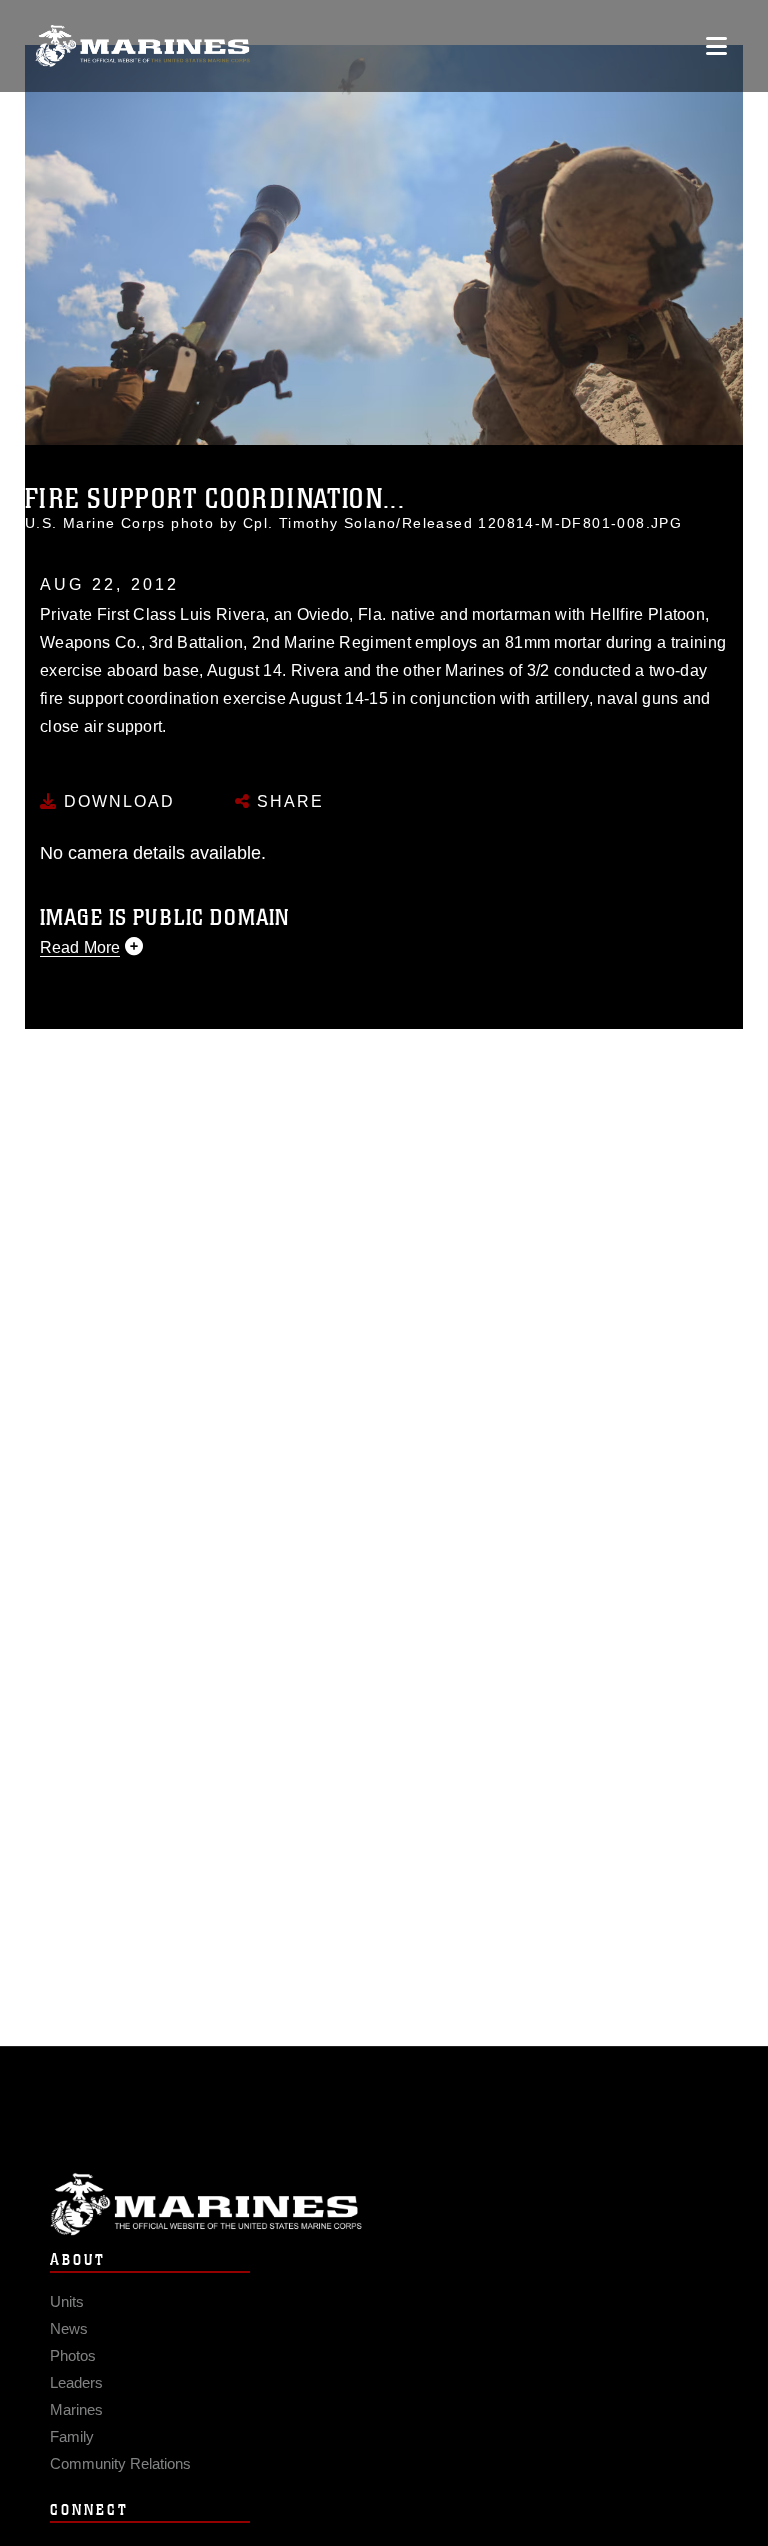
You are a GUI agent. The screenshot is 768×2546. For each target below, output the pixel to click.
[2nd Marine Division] (142, 46)
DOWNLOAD (116, 801)
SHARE (287, 801)
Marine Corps (384, 2204)
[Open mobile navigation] (716, 46)
